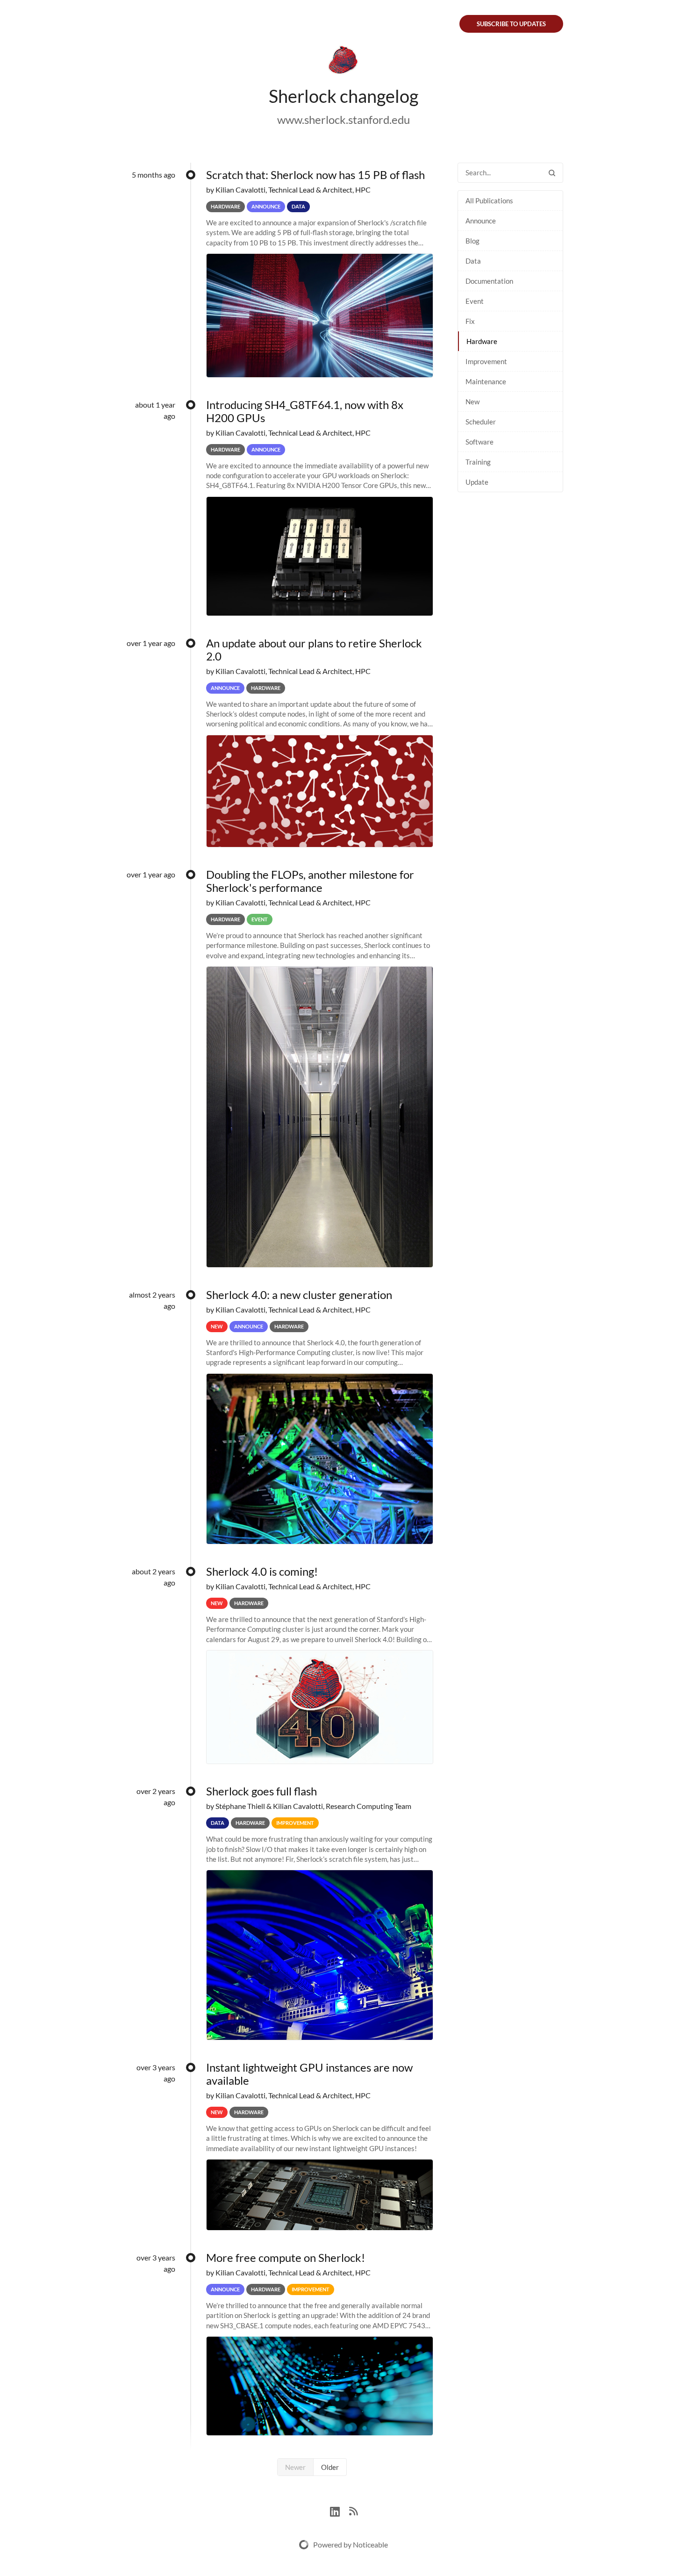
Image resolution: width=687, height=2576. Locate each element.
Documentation (489, 281)
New (472, 402)
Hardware (482, 341)
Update (477, 482)
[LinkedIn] (340, 2510)
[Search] (552, 173)
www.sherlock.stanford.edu (343, 119)
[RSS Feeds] (353, 2510)
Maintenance (486, 381)
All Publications (489, 201)
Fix (470, 321)
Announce (481, 221)
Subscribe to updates (511, 24)
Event (475, 301)
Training (478, 462)
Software (479, 442)
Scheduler (481, 422)
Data (473, 261)
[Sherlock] (343, 62)
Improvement (486, 361)
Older (330, 2467)
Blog (472, 241)
